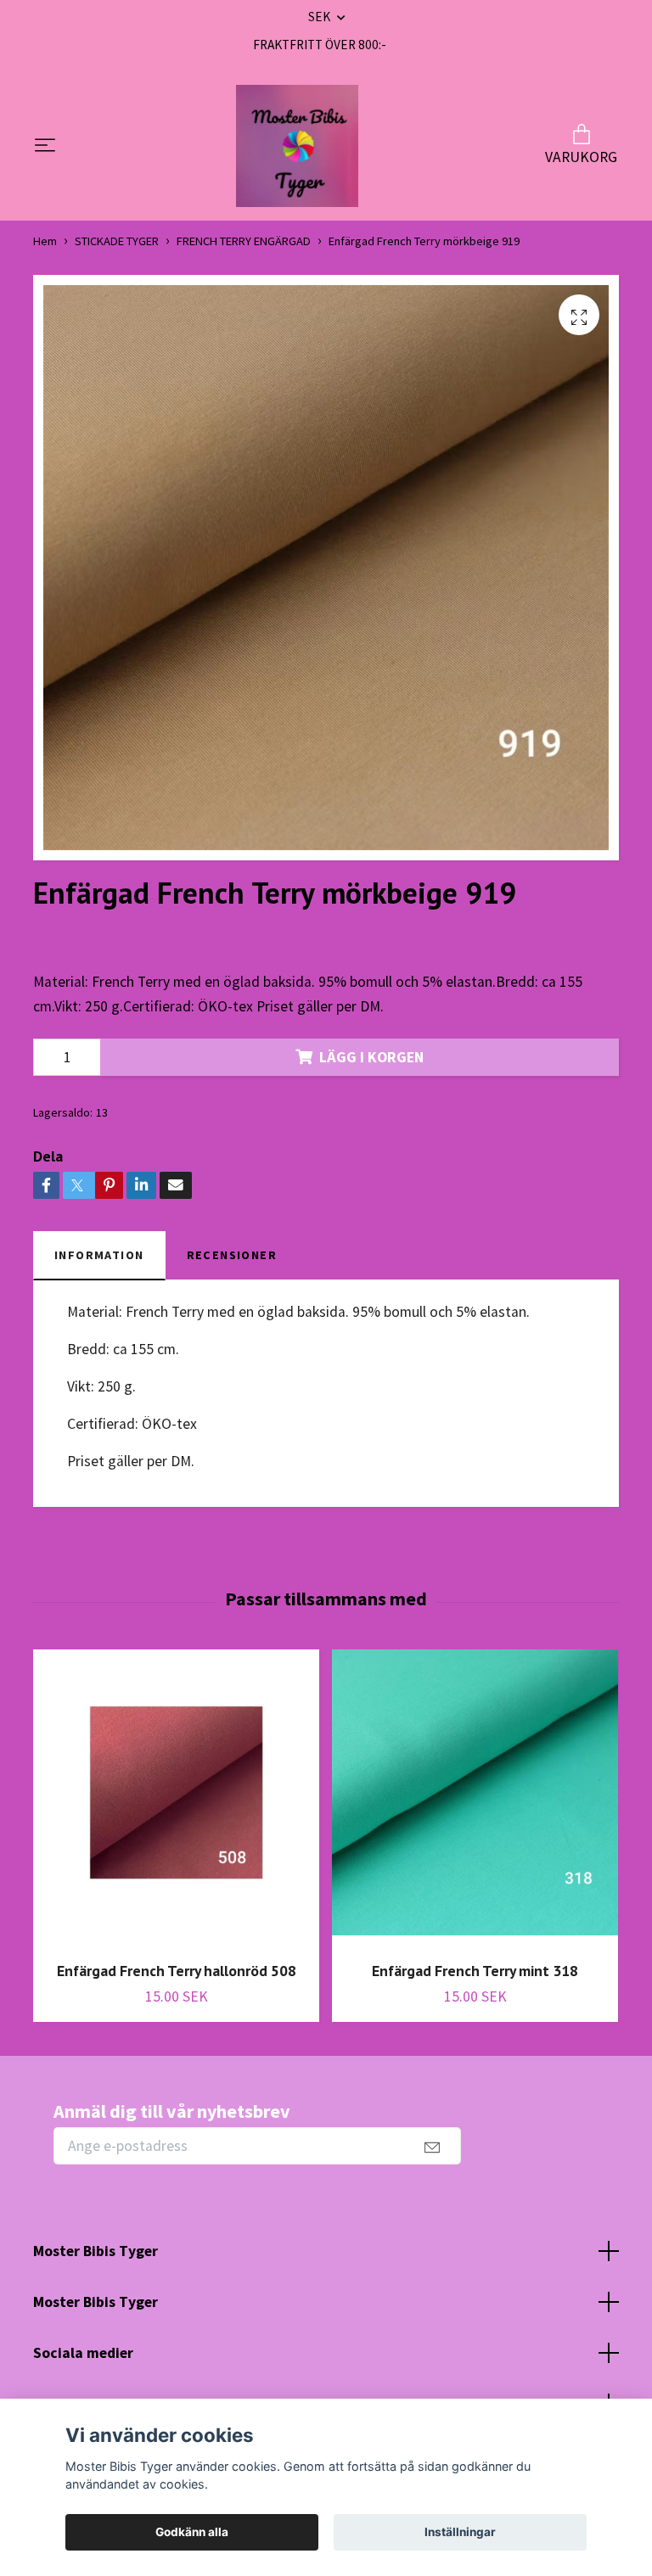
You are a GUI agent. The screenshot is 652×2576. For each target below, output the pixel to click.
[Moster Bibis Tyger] (297, 146)
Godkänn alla (192, 2532)
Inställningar (460, 2532)
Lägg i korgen (371, 1057)
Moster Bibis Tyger (96, 2251)
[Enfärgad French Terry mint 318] (475, 1799)
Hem (45, 241)
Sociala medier (83, 2353)
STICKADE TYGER (117, 241)
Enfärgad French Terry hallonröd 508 (177, 1971)
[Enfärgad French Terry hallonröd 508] (176, 1799)
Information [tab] (99, 1255)
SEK (320, 17)
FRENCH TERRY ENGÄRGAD (244, 241)
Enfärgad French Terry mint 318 (475, 1971)
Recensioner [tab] (232, 1255)
